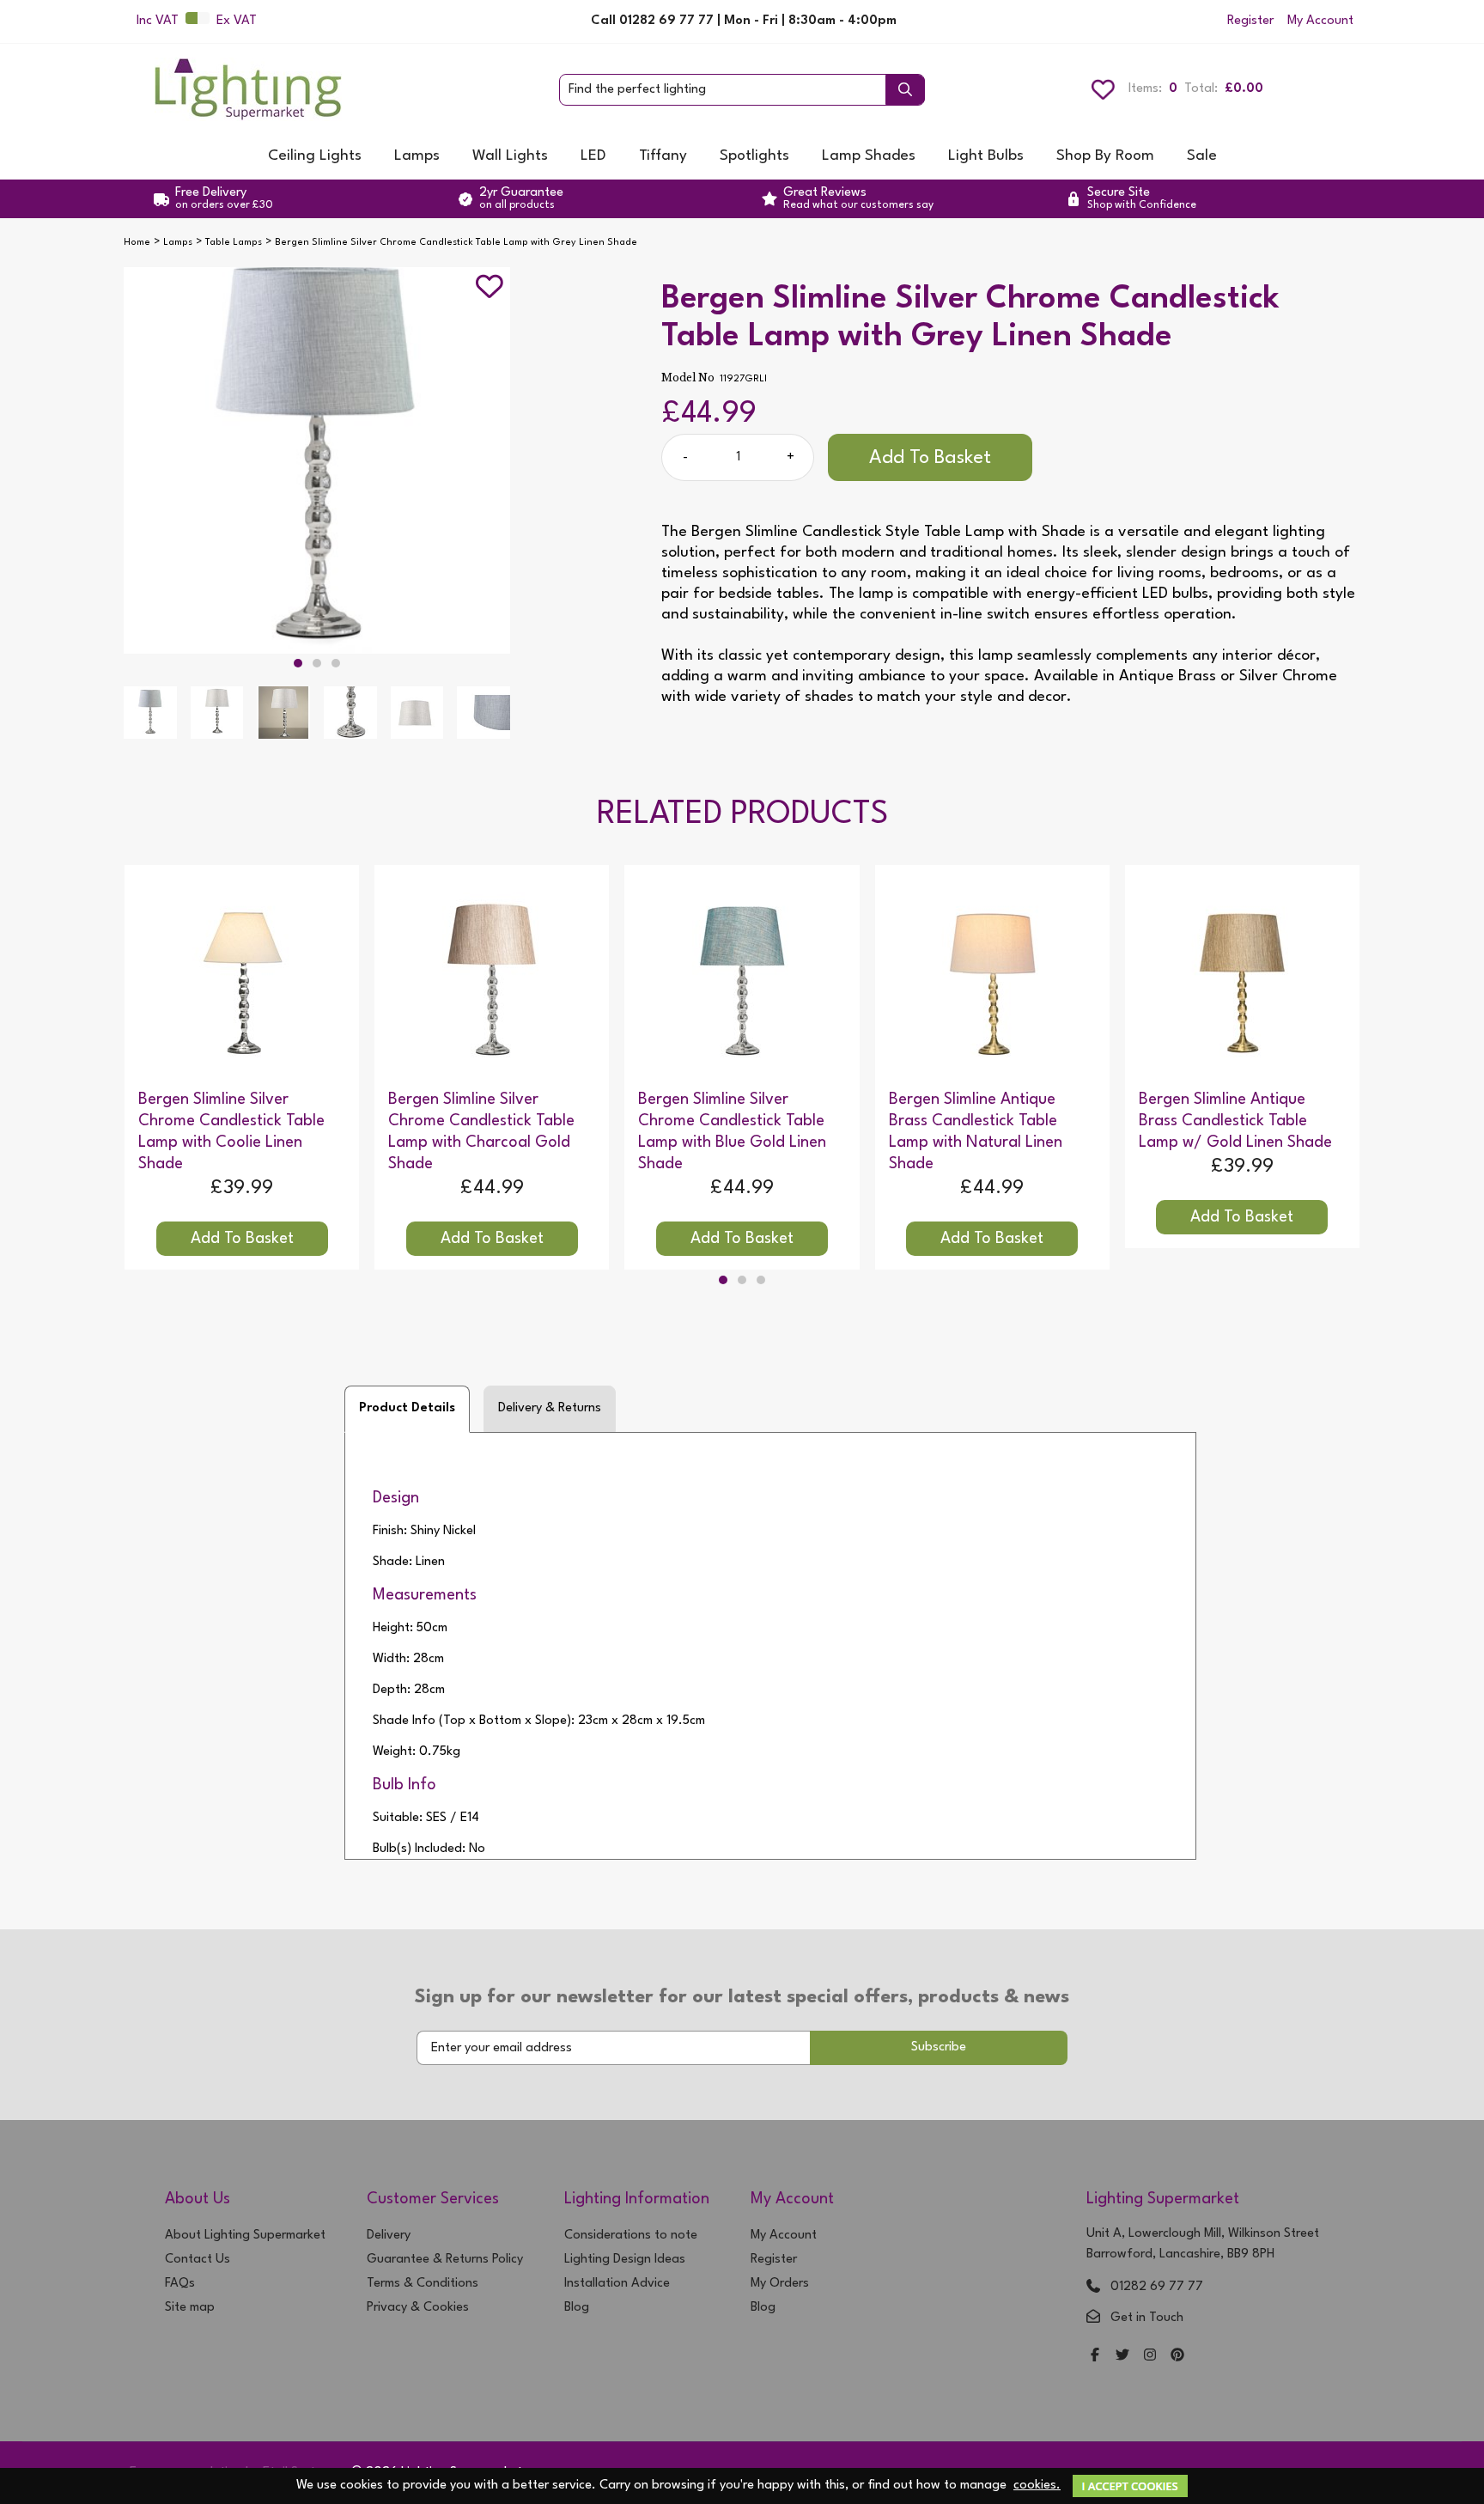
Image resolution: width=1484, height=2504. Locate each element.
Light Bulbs (986, 156)
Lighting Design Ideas (625, 2260)
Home (137, 243)
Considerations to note (631, 2236)
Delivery (389, 2236)
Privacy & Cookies (418, 2308)
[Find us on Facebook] (1095, 2357)
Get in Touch (1147, 2318)
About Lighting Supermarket (245, 2236)
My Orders (780, 2284)
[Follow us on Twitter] (1122, 2357)
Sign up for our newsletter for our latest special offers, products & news (742, 1997)
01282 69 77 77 (1157, 2287)
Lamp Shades (869, 156)
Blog (577, 2308)
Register (1250, 21)
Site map (190, 2308)
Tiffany (663, 156)
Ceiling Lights (315, 156)
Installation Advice (617, 2284)
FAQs (180, 2284)
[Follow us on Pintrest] (1177, 2357)
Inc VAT (158, 21)
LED (593, 156)
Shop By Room (1105, 156)
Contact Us (198, 2260)
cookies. (1037, 2486)
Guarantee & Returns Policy (445, 2260)
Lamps (417, 156)
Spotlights (754, 156)
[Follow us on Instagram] (1150, 2357)
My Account (1320, 21)
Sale (1202, 156)
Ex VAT (237, 21)
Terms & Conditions (423, 2284)
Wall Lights (510, 156)
